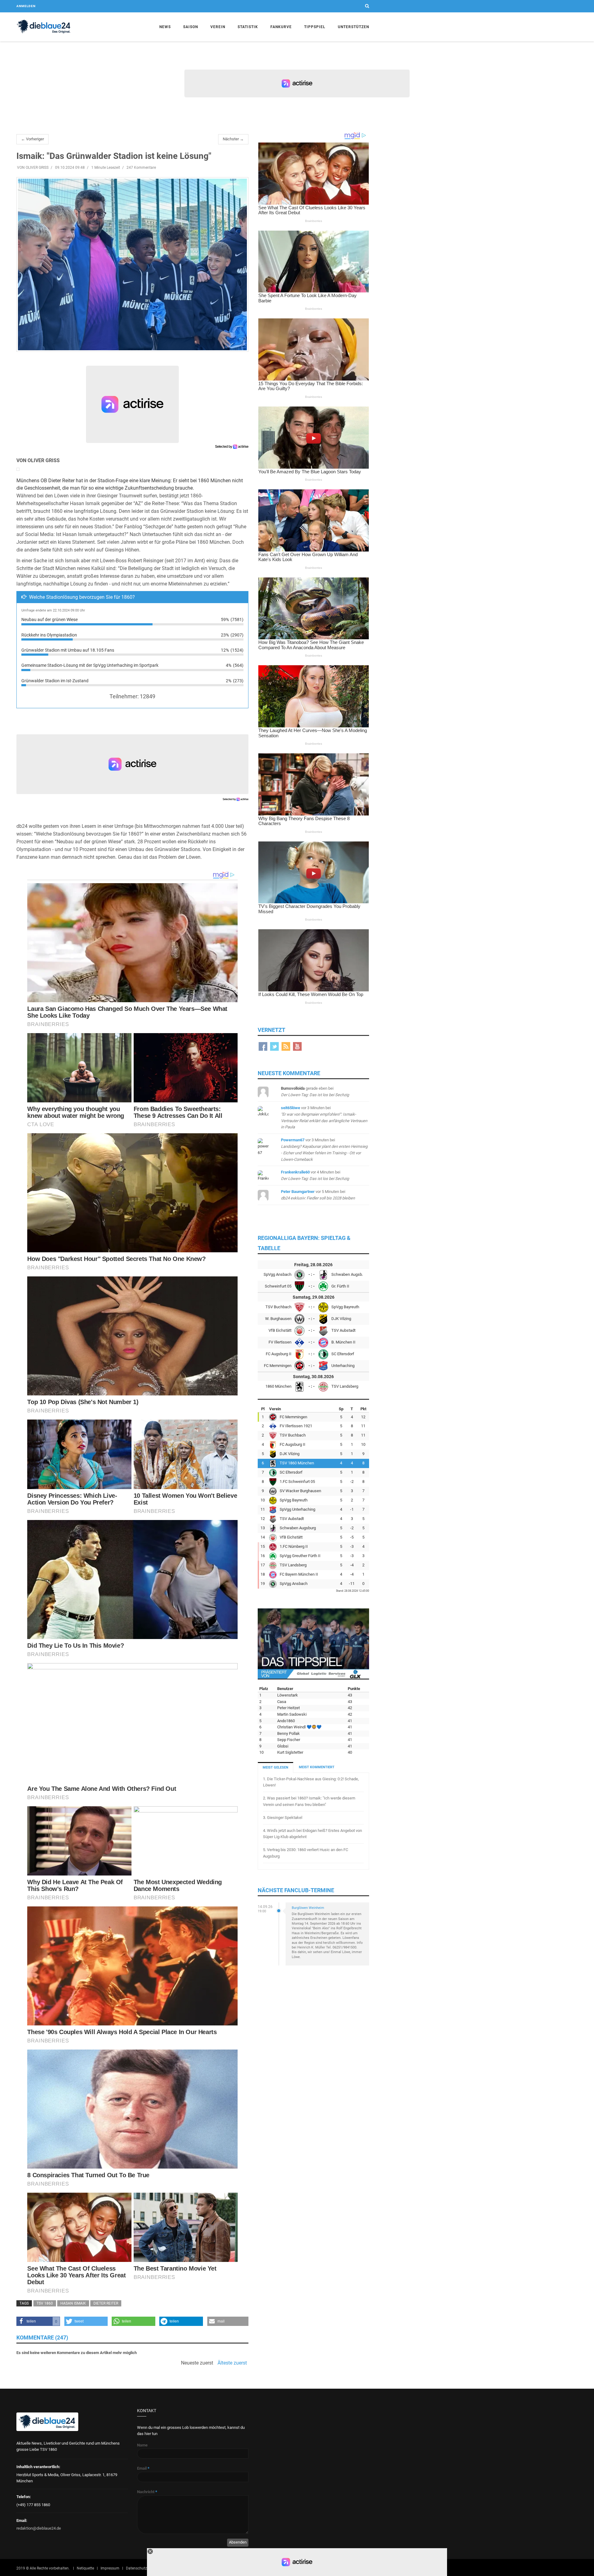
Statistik (248, 27)
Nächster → (233, 139)
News (165, 27)
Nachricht (147, 2492)
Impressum (110, 2568)
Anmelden (26, 6)
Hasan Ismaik (73, 2303)
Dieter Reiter (106, 2303)
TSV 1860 (45, 2303)
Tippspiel (315, 27)
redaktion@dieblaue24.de (39, 2528)
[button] (38, 2321)
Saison (191, 27)
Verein (218, 27)
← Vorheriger (32, 139)
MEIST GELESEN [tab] (275, 1767)
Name (142, 2445)
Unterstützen (353, 27)
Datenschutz (136, 2568)
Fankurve (281, 27)
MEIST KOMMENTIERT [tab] (317, 1767)
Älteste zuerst (232, 2363)
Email (143, 2468)
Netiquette (85, 2568)
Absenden (238, 2542)
